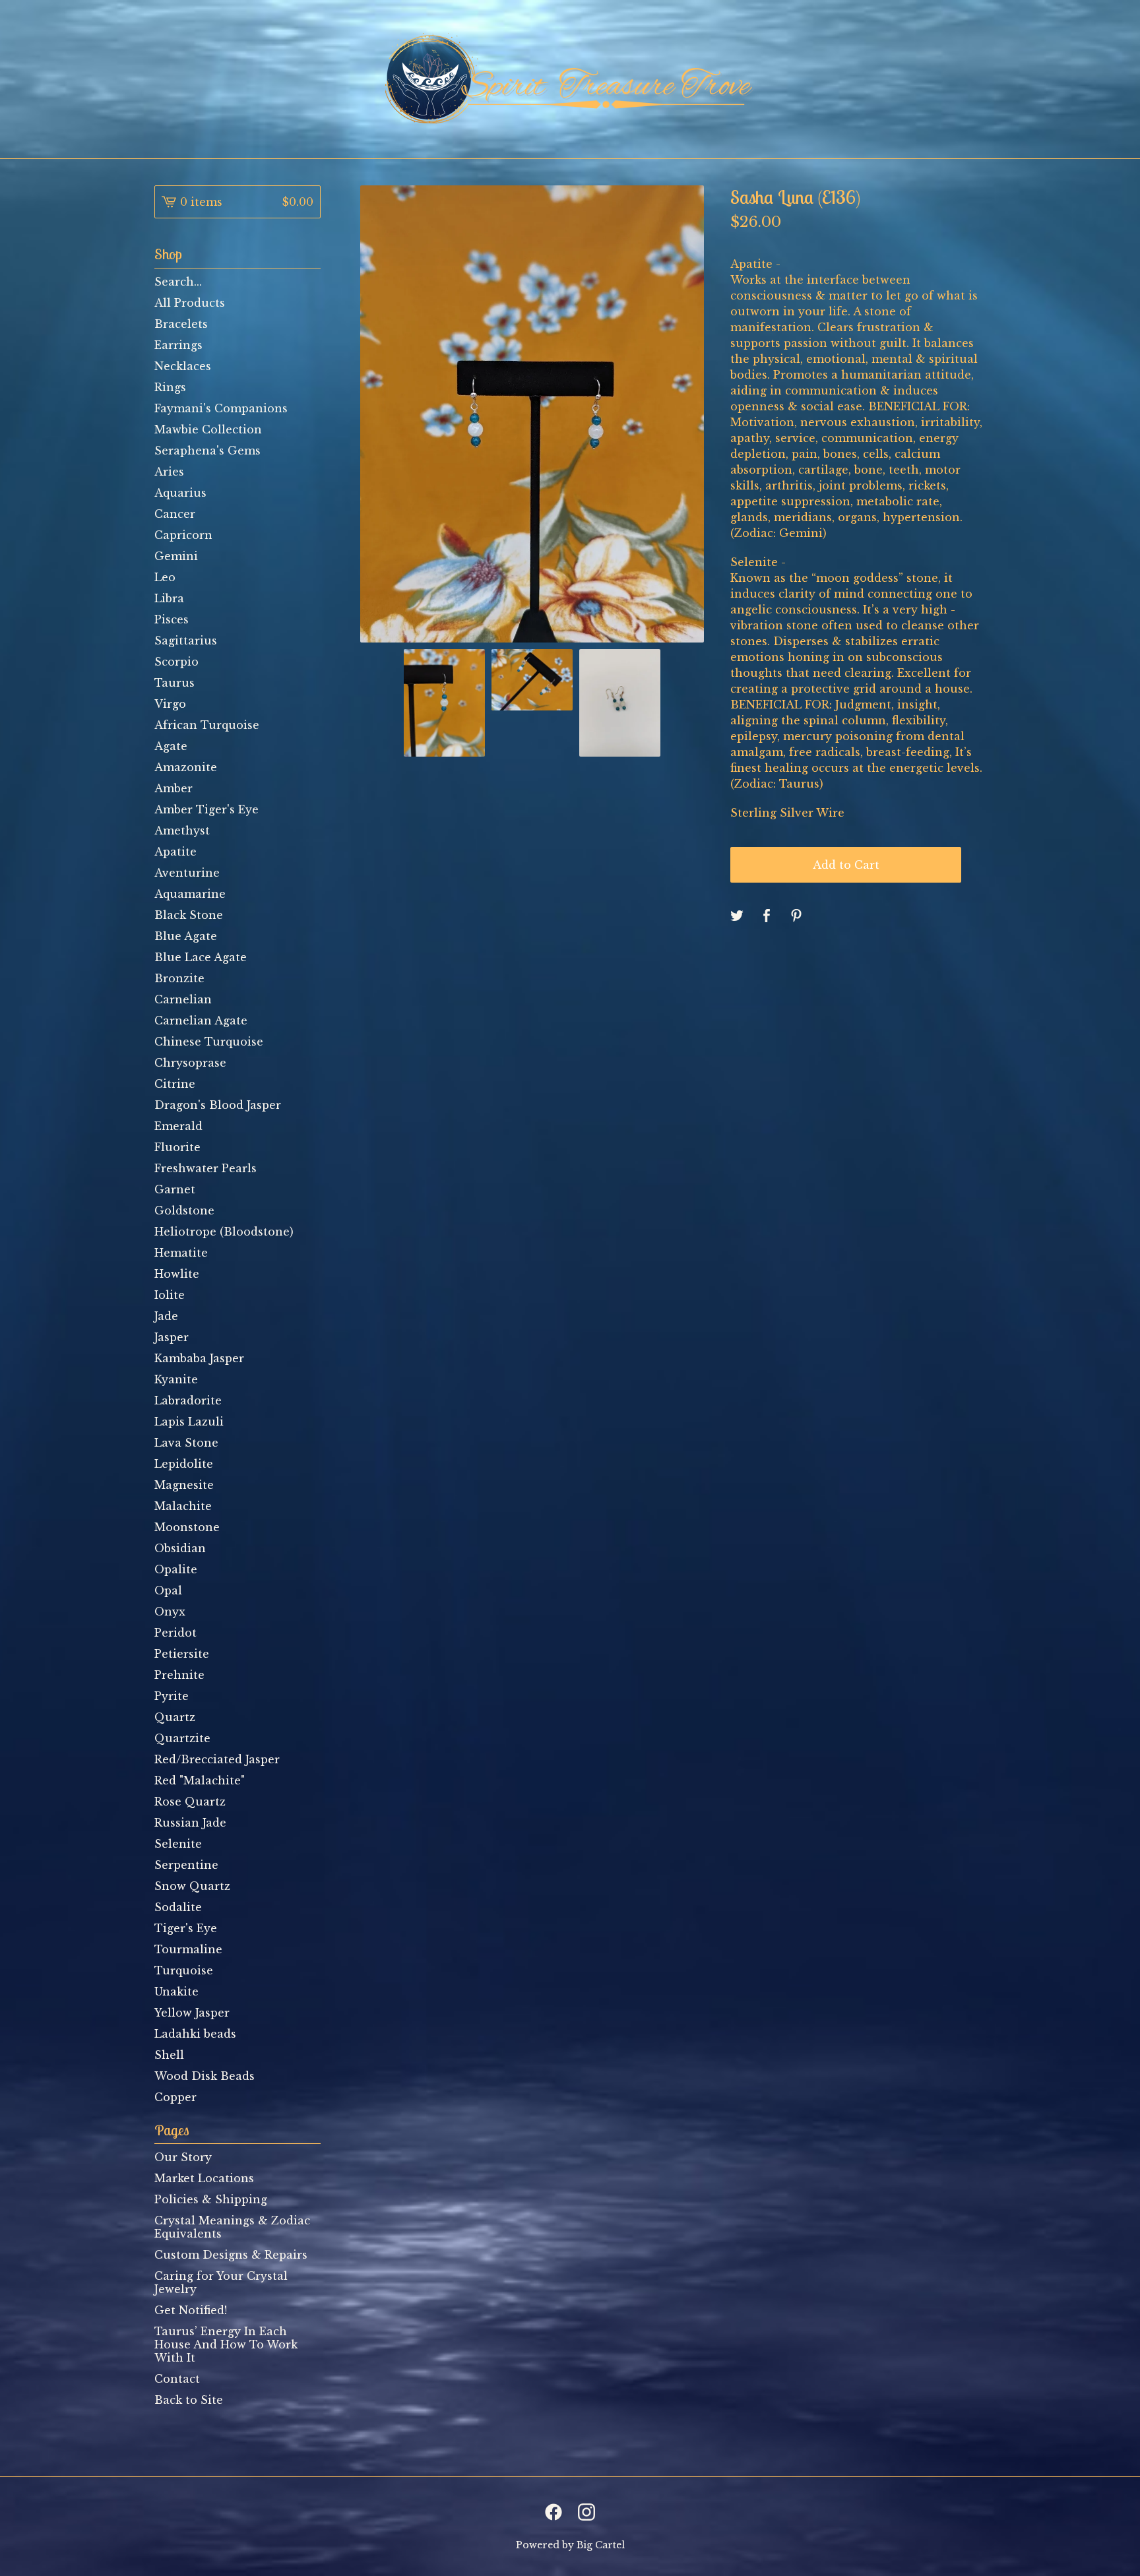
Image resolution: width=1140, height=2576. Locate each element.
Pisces (172, 619)
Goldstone (184, 1210)
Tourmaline (188, 1949)
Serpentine (186, 1865)
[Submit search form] (311, 282)
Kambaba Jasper (199, 1358)
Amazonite (186, 767)
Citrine (175, 1084)
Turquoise (184, 1970)
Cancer (175, 514)
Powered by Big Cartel (570, 2545)
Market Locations (204, 2178)
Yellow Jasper (192, 2013)
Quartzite (182, 1738)
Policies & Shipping (211, 2199)
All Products (190, 303)
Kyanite (176, 1379)
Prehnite (179, 1675)
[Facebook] (554, 2512)
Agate (171, 746)
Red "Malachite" (200, 1780)
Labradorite (188, 1400)
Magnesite (184, 1485)
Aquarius (180, 493)
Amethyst (182, 831)
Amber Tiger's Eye (206, 809)
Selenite (178, 1844)
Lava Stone (186, 1443)
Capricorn (183, 535)
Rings (170, 387)
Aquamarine (190, 894)
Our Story (183, 2157)
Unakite (176, 1992)
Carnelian (183, 999)
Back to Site (189, 2400)
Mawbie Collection (208, 429)
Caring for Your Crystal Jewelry (221, 2282)
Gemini (176, 556)
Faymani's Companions (221, 408)
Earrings (178, 345)
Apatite (175, 852)
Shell (169, 2055)
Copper (175, 2097)
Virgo (170, 704)
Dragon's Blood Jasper (218, 1105)
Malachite (183, 1506)
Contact (177, 2379)
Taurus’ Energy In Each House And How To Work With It (226, 2344)
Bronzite (179, 978)
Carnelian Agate (201, 1021)
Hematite (181, 1253)
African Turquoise (207, 725)
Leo (165, 577)
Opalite (176, 1569)
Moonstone (187, 1527)
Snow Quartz (192, 1886)
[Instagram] (586, 2512)
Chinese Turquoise (209, 1042)
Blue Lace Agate (201, 957)
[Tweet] (737, 916)
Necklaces (183, 366)
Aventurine (187, 873)
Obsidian (180, 1548)
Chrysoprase (190, 1063)
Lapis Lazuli (189, 1422)
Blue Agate (186, 936)
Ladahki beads (195, 2034)
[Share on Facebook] (767, 916)
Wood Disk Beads (205, 2076)
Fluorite (177, 1147)
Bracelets (181, 324)
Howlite (177, 1274)
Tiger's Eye (186, 1928)
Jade (166, 1316)
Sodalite (178, 1907)
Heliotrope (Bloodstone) (224, 1232)
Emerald (178, 1126)
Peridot (175, 1633)
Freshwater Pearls (206, 1168)
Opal (168, 1590)
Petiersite (182, 1654)
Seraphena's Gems (207, 451)
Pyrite (172, 1696)
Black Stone (189, 915)
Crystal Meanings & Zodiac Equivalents (232, 2227)
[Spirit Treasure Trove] (570, 79)
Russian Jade (190, 1823)
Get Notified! (191, 2310)
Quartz (175, 1717)
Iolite (170, 1295)
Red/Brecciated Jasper (217, 1759)
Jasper (172, 1337)
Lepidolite (184, 1464)
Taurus (174, 683)
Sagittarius (186, 641)
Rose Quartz (190, 1802)
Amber (174, 788)
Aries (169, 472)
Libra (169, 598)
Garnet (175, 1189)
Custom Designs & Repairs (231, 2255)
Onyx (170, 1612)
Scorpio (176, 662)
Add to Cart (846, 865)
